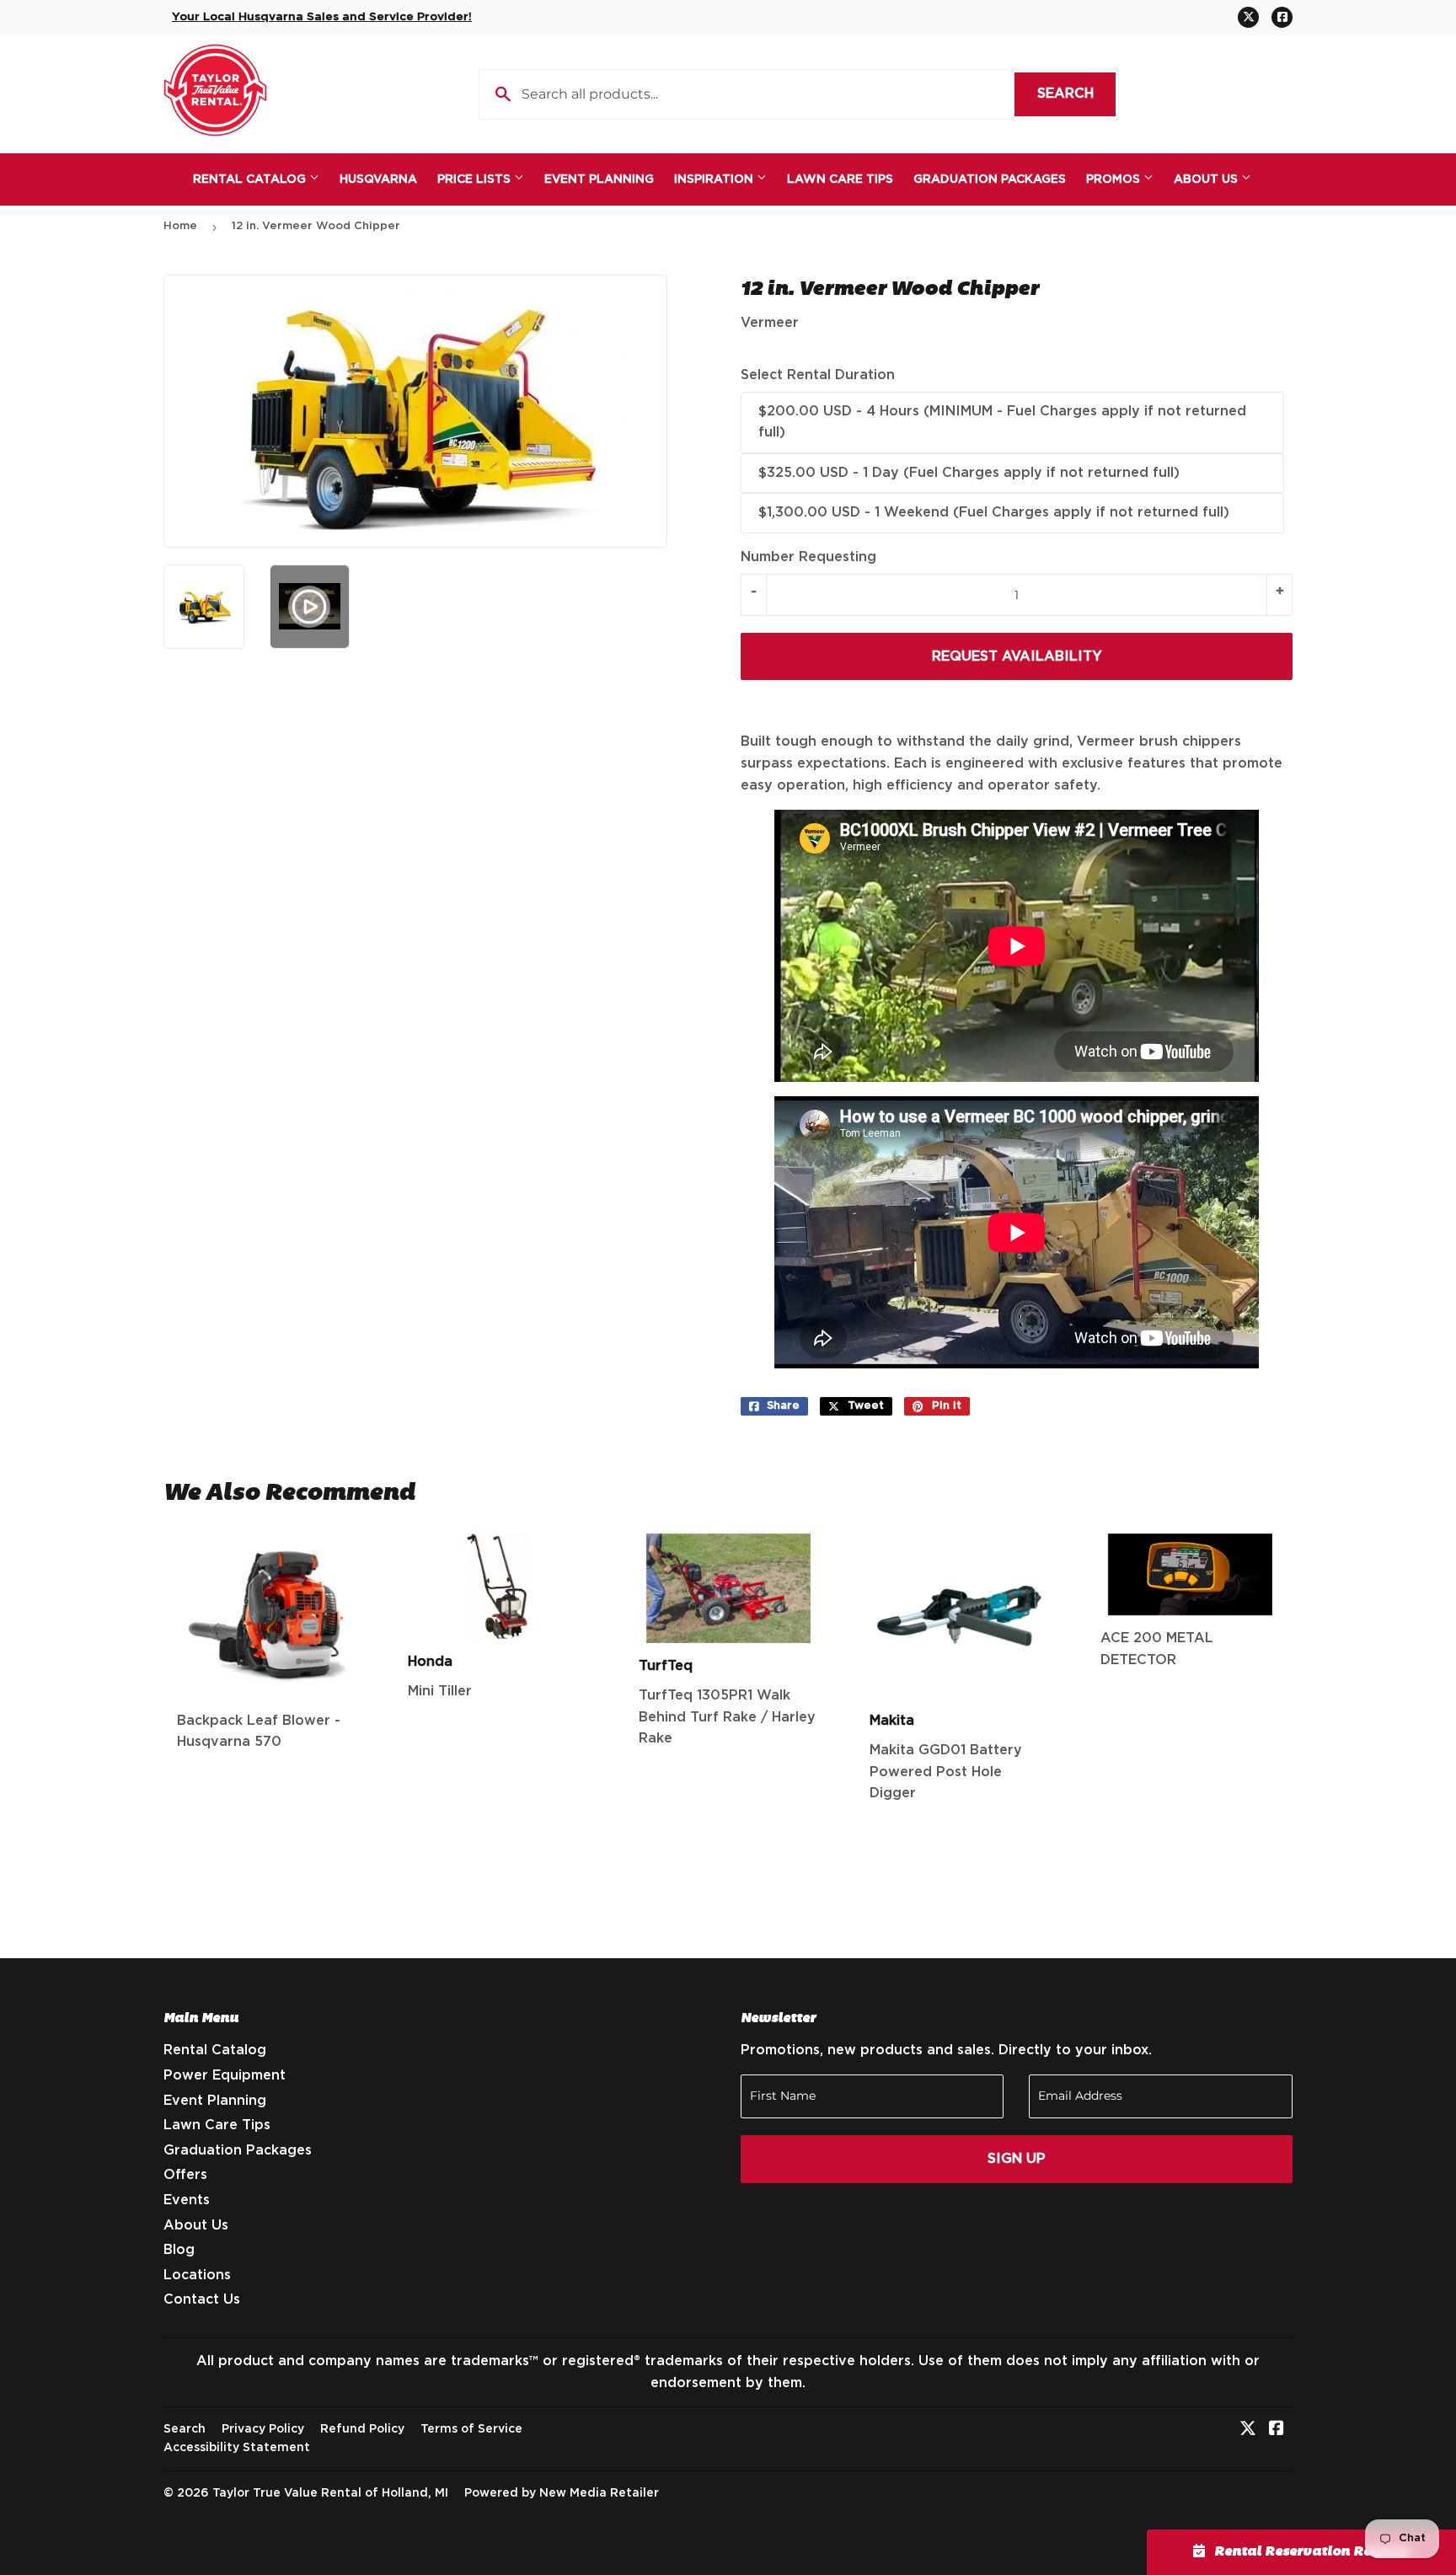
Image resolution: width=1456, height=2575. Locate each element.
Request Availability (1017, 656)
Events (187, 2200)
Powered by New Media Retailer (562, 2493)
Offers (185, 2175)
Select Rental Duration (818, 375)
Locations (197, 2275)
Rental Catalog (251, 179)
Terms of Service (471, 2429)
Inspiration (715, 179)
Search (1076, 94)
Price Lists (476, 179)
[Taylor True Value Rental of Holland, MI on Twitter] (1248, 2430)
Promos (1115, 179)
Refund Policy (362, 2429)
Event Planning (599, 179)
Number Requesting (808, 557)
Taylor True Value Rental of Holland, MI (330, 2493)
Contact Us (202, 2299)
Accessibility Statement (237, 2448)
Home (180, 226)
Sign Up (1017, 2159)
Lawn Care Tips (840, 179)
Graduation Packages (990, 179)
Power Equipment (225, 2075)
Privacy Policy (263, 2429)
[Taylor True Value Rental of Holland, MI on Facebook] (1277, 2430)
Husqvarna (378, 179)
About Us (1207, 179)
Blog (179, 2250)
